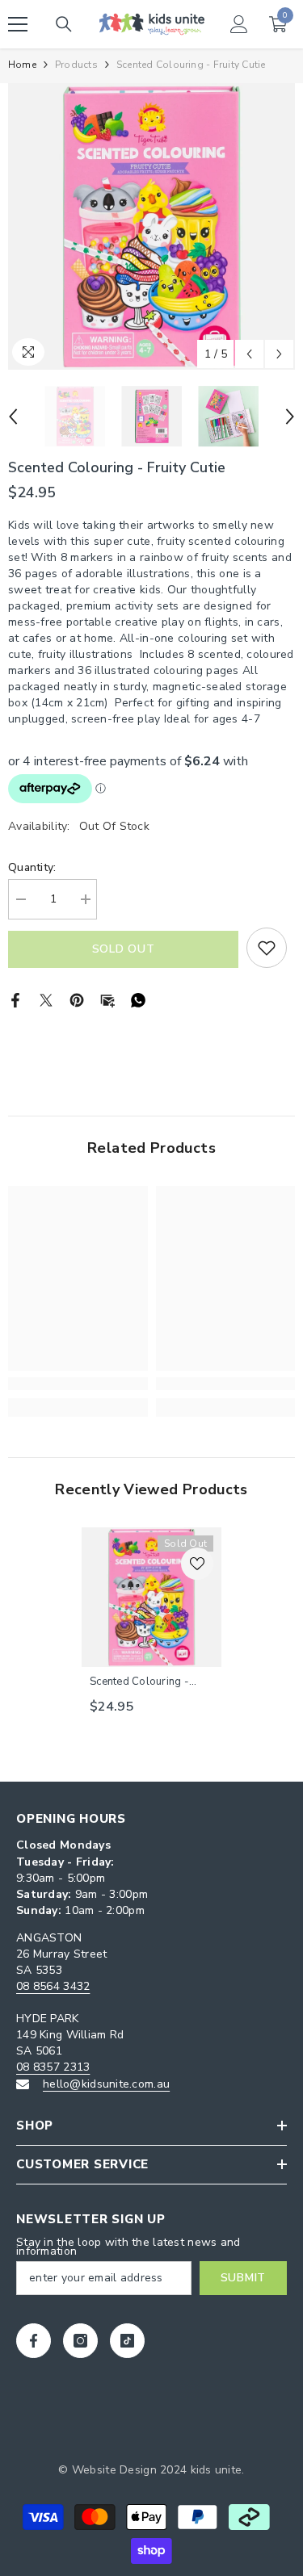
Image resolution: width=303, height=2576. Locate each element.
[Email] (107, 999)
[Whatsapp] (138, 999)
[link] (78, 1384)
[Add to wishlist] (267, 948)
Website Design (114, 2470)
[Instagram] (80, 2341)
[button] (249, 354)
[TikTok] (127, 2341)
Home (22, 65)
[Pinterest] (77, 999)
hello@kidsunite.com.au (106, 2084)
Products (76, 65)
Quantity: (32, 867)
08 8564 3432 (53, 1986)
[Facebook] (15, 999)
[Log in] (239, 24)
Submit (243, 2278)
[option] (151, 226)
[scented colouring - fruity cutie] (151, 1597)
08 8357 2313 (53, 2067)
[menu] (18, 24)
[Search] (64, 24)
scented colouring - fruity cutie (139, 1682)
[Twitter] (46, 999)
